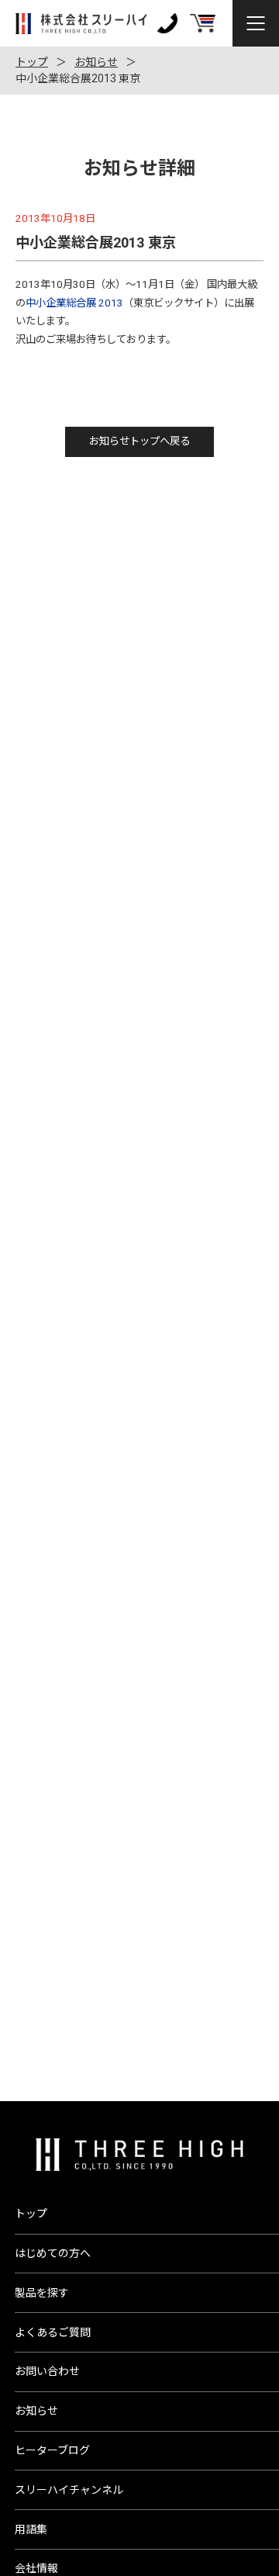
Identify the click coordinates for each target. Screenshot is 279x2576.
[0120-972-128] (167, 23)
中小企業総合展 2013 (74, 303)
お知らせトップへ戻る (139, 441)
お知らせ (96, 62)
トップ (32, 62)
